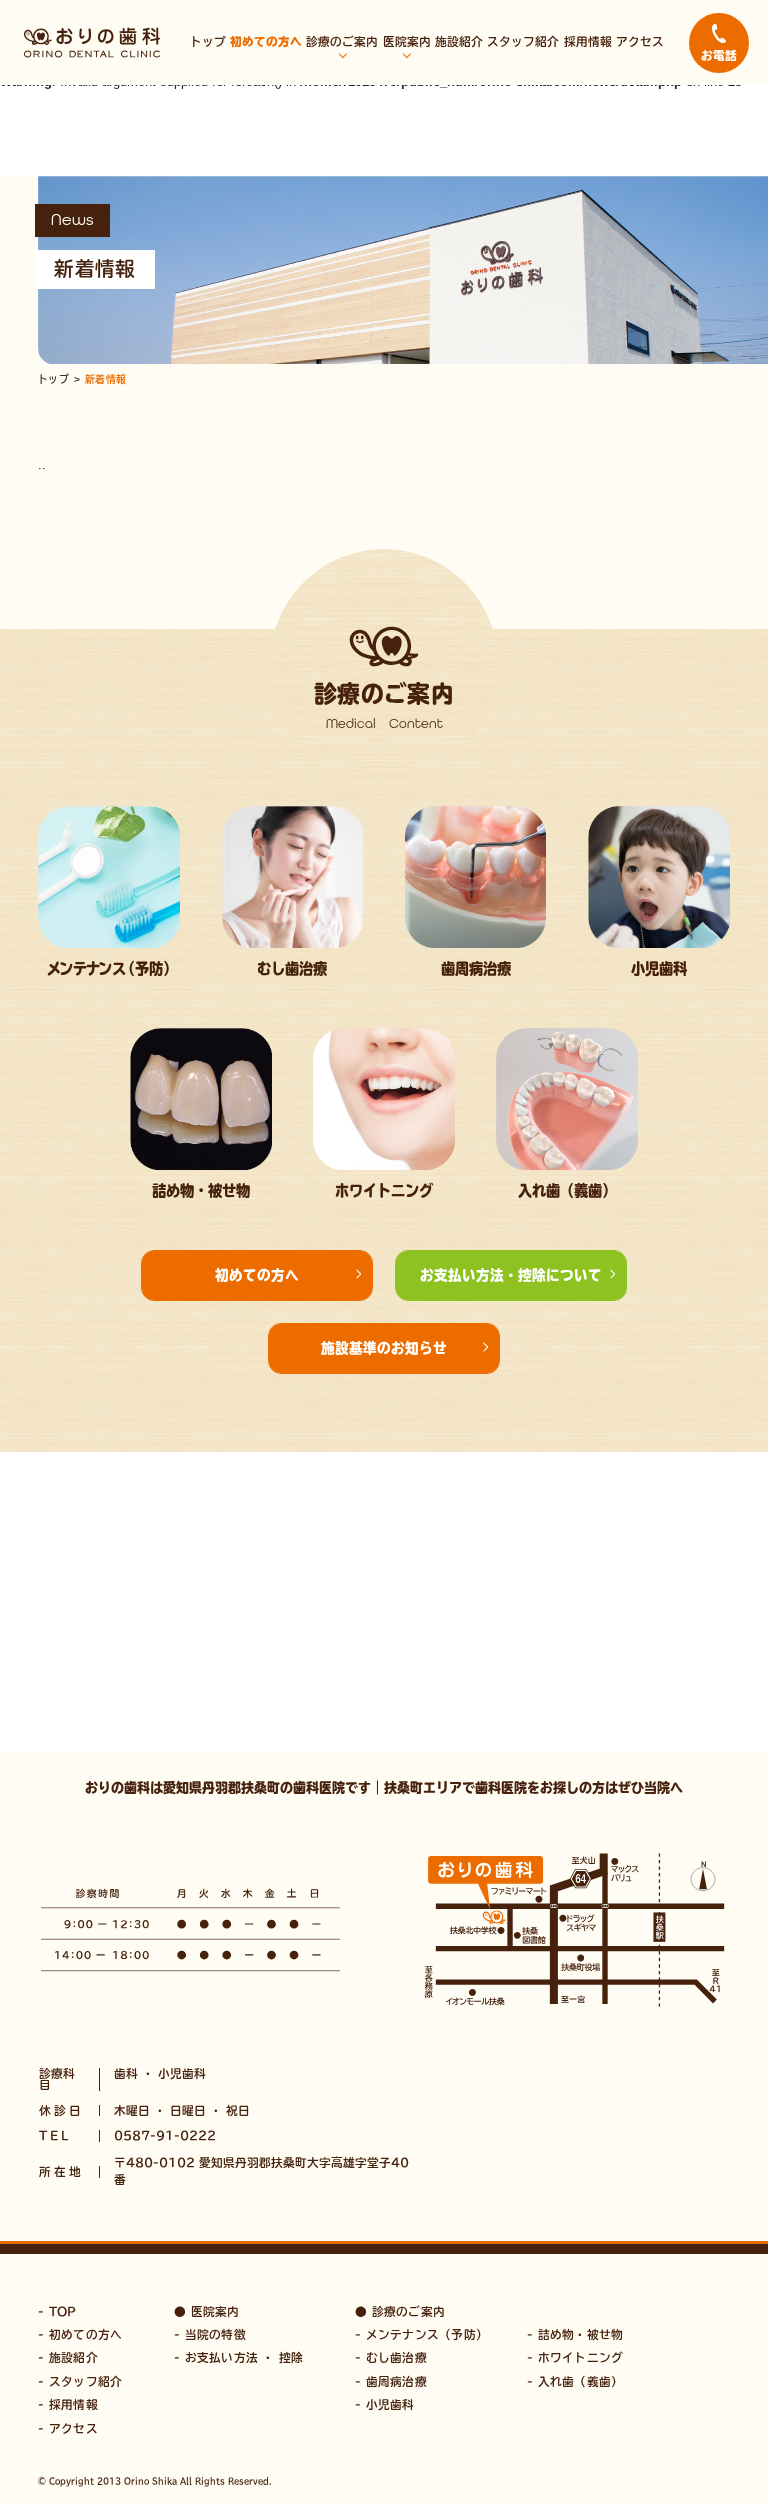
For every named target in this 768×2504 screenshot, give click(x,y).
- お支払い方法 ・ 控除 (238, 2357)
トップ (208, 41)
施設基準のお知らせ (384, 1348)
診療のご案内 (342, 41)
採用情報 (588, 41)
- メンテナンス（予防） (421, 2334)
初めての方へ (266, 41)
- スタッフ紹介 (80, 2381)
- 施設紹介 (67, 2357)
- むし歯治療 (391, 2357)
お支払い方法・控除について (511, 1275)
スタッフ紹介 (523, 41)
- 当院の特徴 (210, 2334)
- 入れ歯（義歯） (575, 2381)
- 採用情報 (67, 2404)
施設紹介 (459, 41)
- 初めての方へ (80, 2334)
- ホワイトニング (575, 2357)
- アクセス (67, 2428)
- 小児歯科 (384, 2404)
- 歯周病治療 (391, 2381)
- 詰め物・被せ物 (575, 2334)
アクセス (640, 41)
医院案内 (407, 41)
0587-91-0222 (165, 2135)
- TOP (57, 2311)
